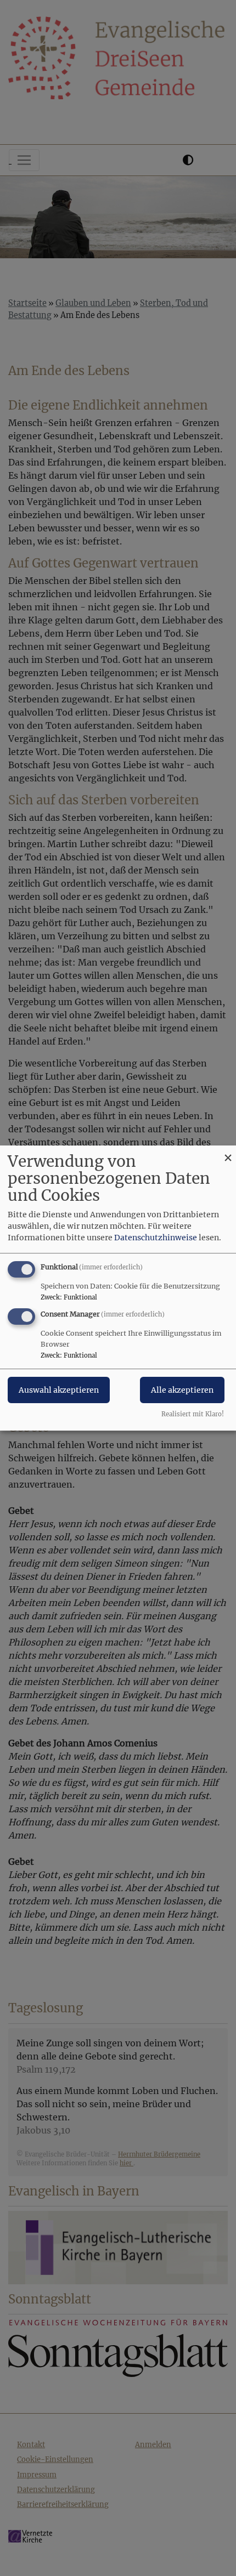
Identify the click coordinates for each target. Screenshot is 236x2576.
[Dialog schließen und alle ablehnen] (228, 1152)
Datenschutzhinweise (156, 1238)
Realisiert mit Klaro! (193, 1414)
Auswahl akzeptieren (59, 1390)
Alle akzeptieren (182, 1390)
